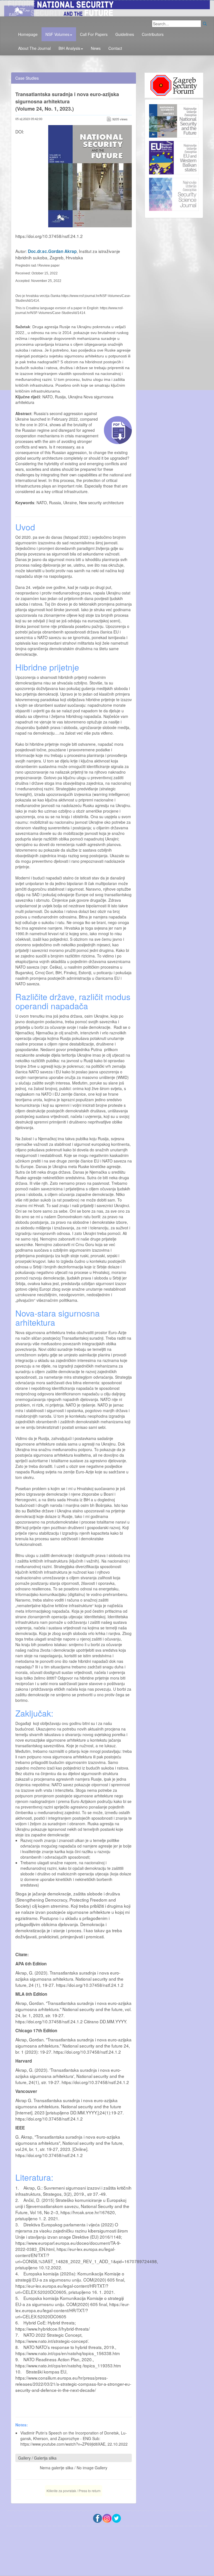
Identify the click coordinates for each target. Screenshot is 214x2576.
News (96, 48)
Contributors (153, 34)
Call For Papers (94, 34)
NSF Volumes (57, 34)
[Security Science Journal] (174, 193)
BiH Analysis (69, 48)
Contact (115, 48)
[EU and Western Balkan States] (174, 157)
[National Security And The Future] (107, 8)
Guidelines (125, 34)
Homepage (28, 34)
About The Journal (34, 48)
